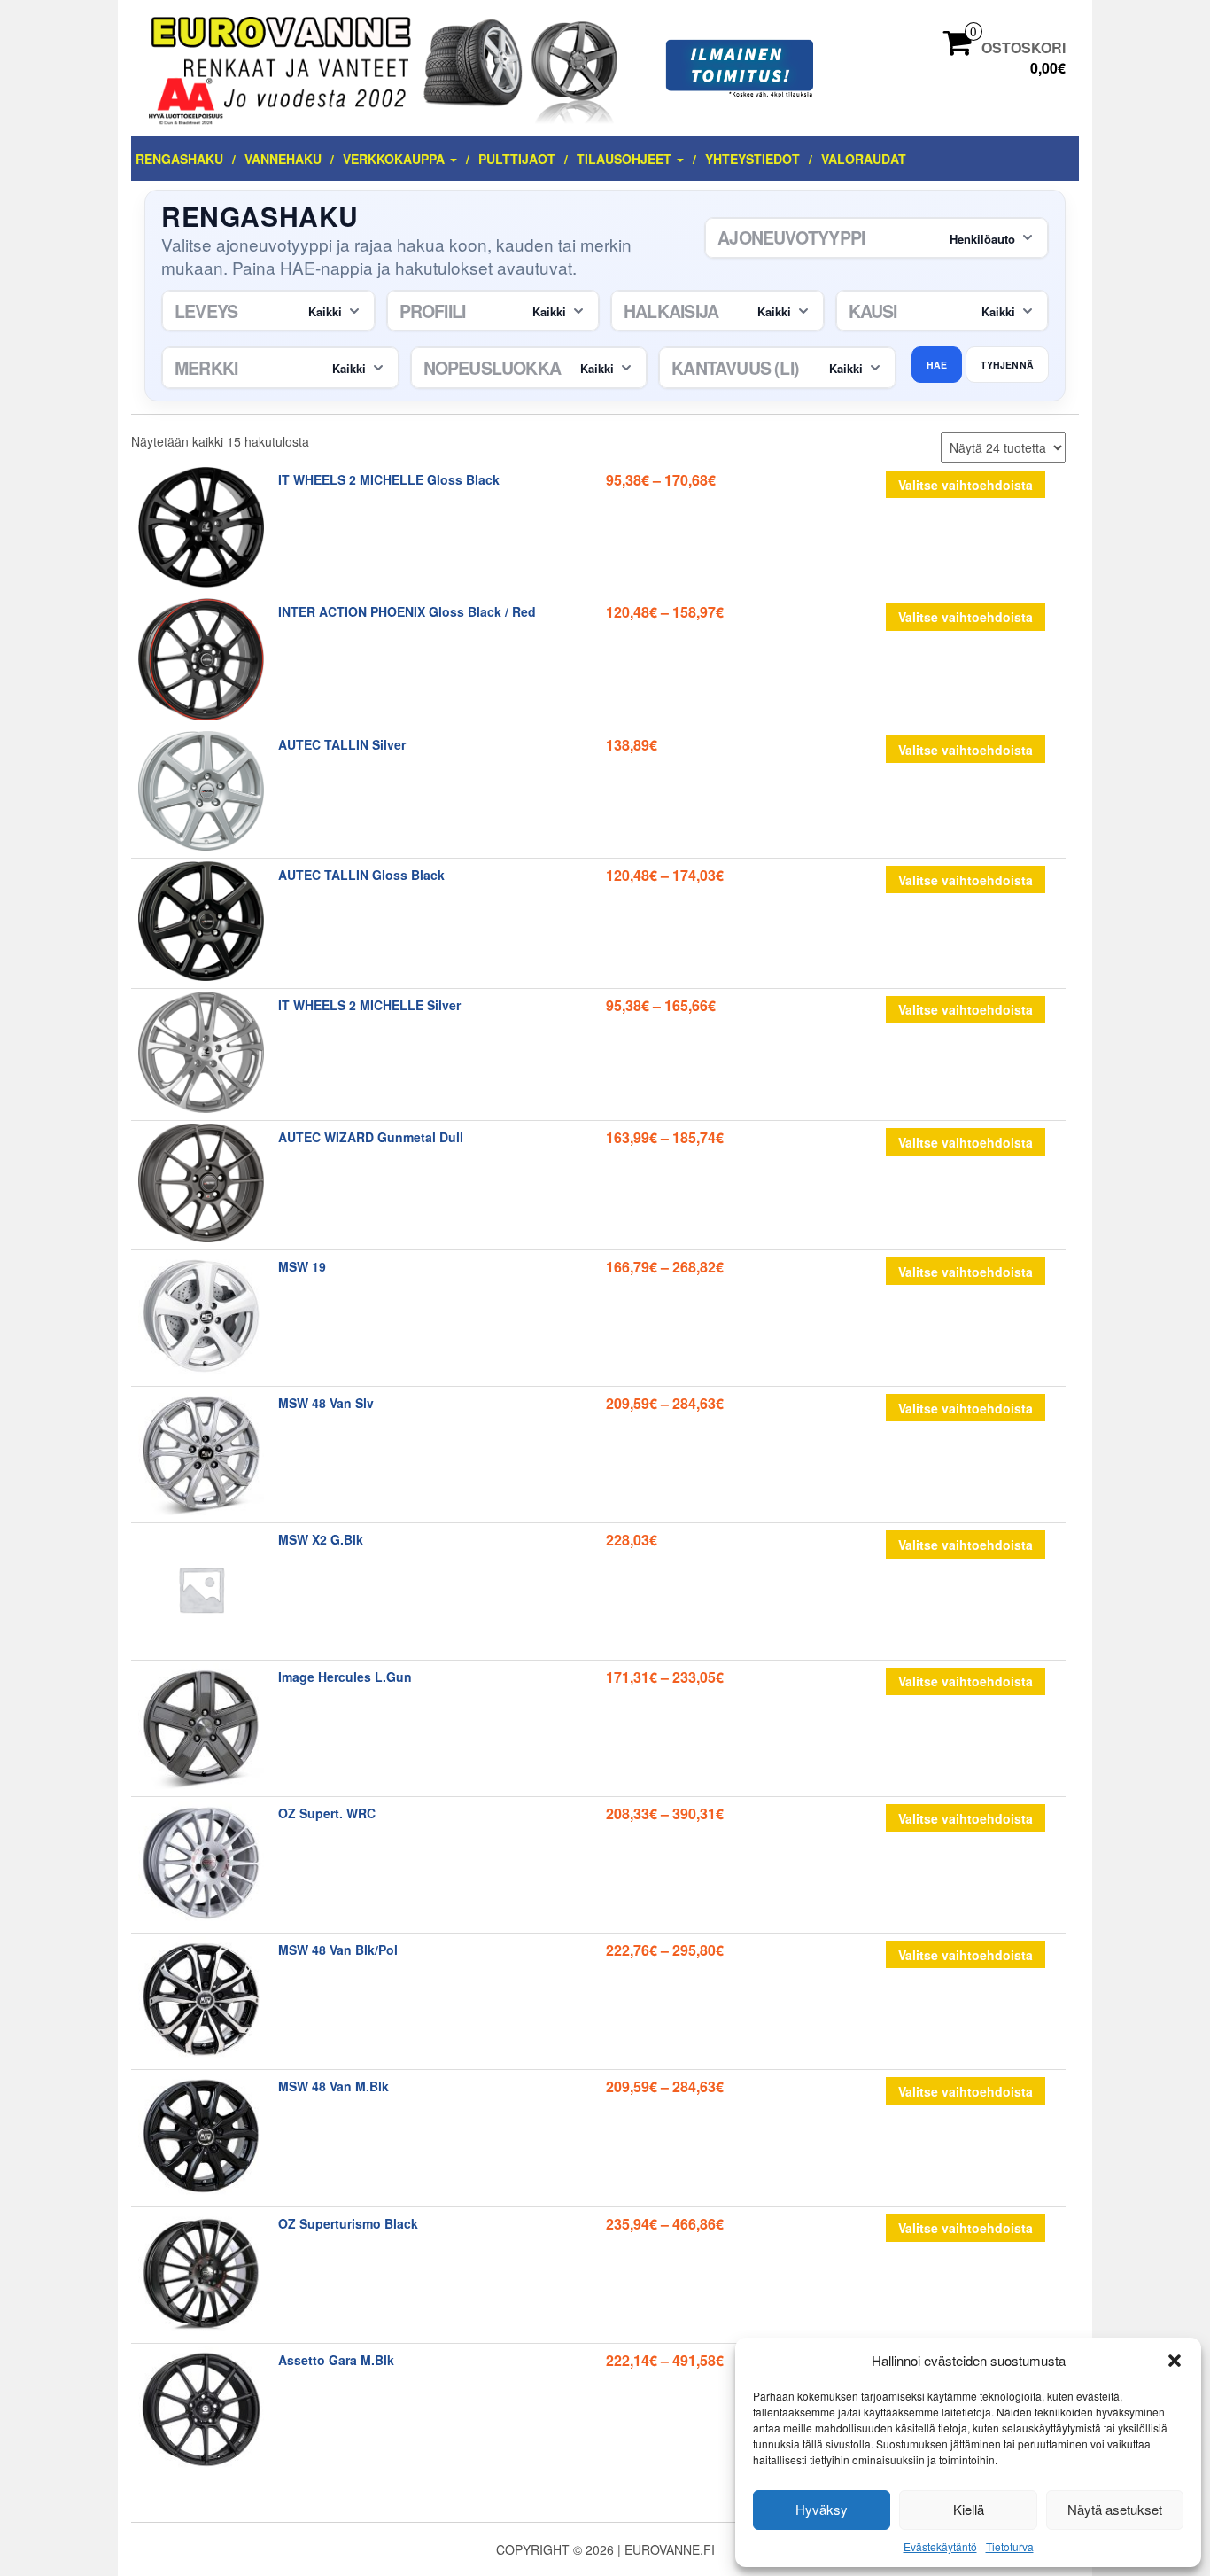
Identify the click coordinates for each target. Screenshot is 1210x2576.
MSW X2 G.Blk (321, 1539)
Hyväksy (822, 2509)
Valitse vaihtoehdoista (966, 485)
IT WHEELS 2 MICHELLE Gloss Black (389, 479)
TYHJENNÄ (1007, 365)
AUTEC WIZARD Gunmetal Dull (371, 1137)
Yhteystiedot (752, 159)
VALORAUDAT (864, 159)
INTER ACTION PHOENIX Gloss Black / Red (407, 611)
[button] (1175, 2361)
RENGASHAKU (179, 159)
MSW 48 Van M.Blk (334, 2086)
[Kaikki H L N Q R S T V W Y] (529, 368)
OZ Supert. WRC (327, 1813)
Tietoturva (1010, 2546)
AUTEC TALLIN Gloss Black (361, 875)
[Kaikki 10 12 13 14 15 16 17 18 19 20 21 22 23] (717, 311)
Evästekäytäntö (940, 2546)
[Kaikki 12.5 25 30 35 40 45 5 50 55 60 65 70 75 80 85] (493, 311)
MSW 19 (302, 1266)
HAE (937, 365)
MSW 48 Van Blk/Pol (338, 1950)
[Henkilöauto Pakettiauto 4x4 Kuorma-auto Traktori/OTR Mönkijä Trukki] (876, 238)
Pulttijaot (517, 159)
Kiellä (969, 2509)
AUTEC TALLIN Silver (342, 744)
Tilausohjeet (626, 159)
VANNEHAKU (283, 159)
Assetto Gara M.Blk (336, 2360)
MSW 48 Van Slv (326, 1403)
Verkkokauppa (396, 159)
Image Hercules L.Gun (345, 1677)
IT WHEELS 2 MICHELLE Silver (369, 1005)
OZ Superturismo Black (348, 2223)
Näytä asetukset (1115, 2509)
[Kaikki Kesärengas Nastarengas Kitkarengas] (942, 311)
